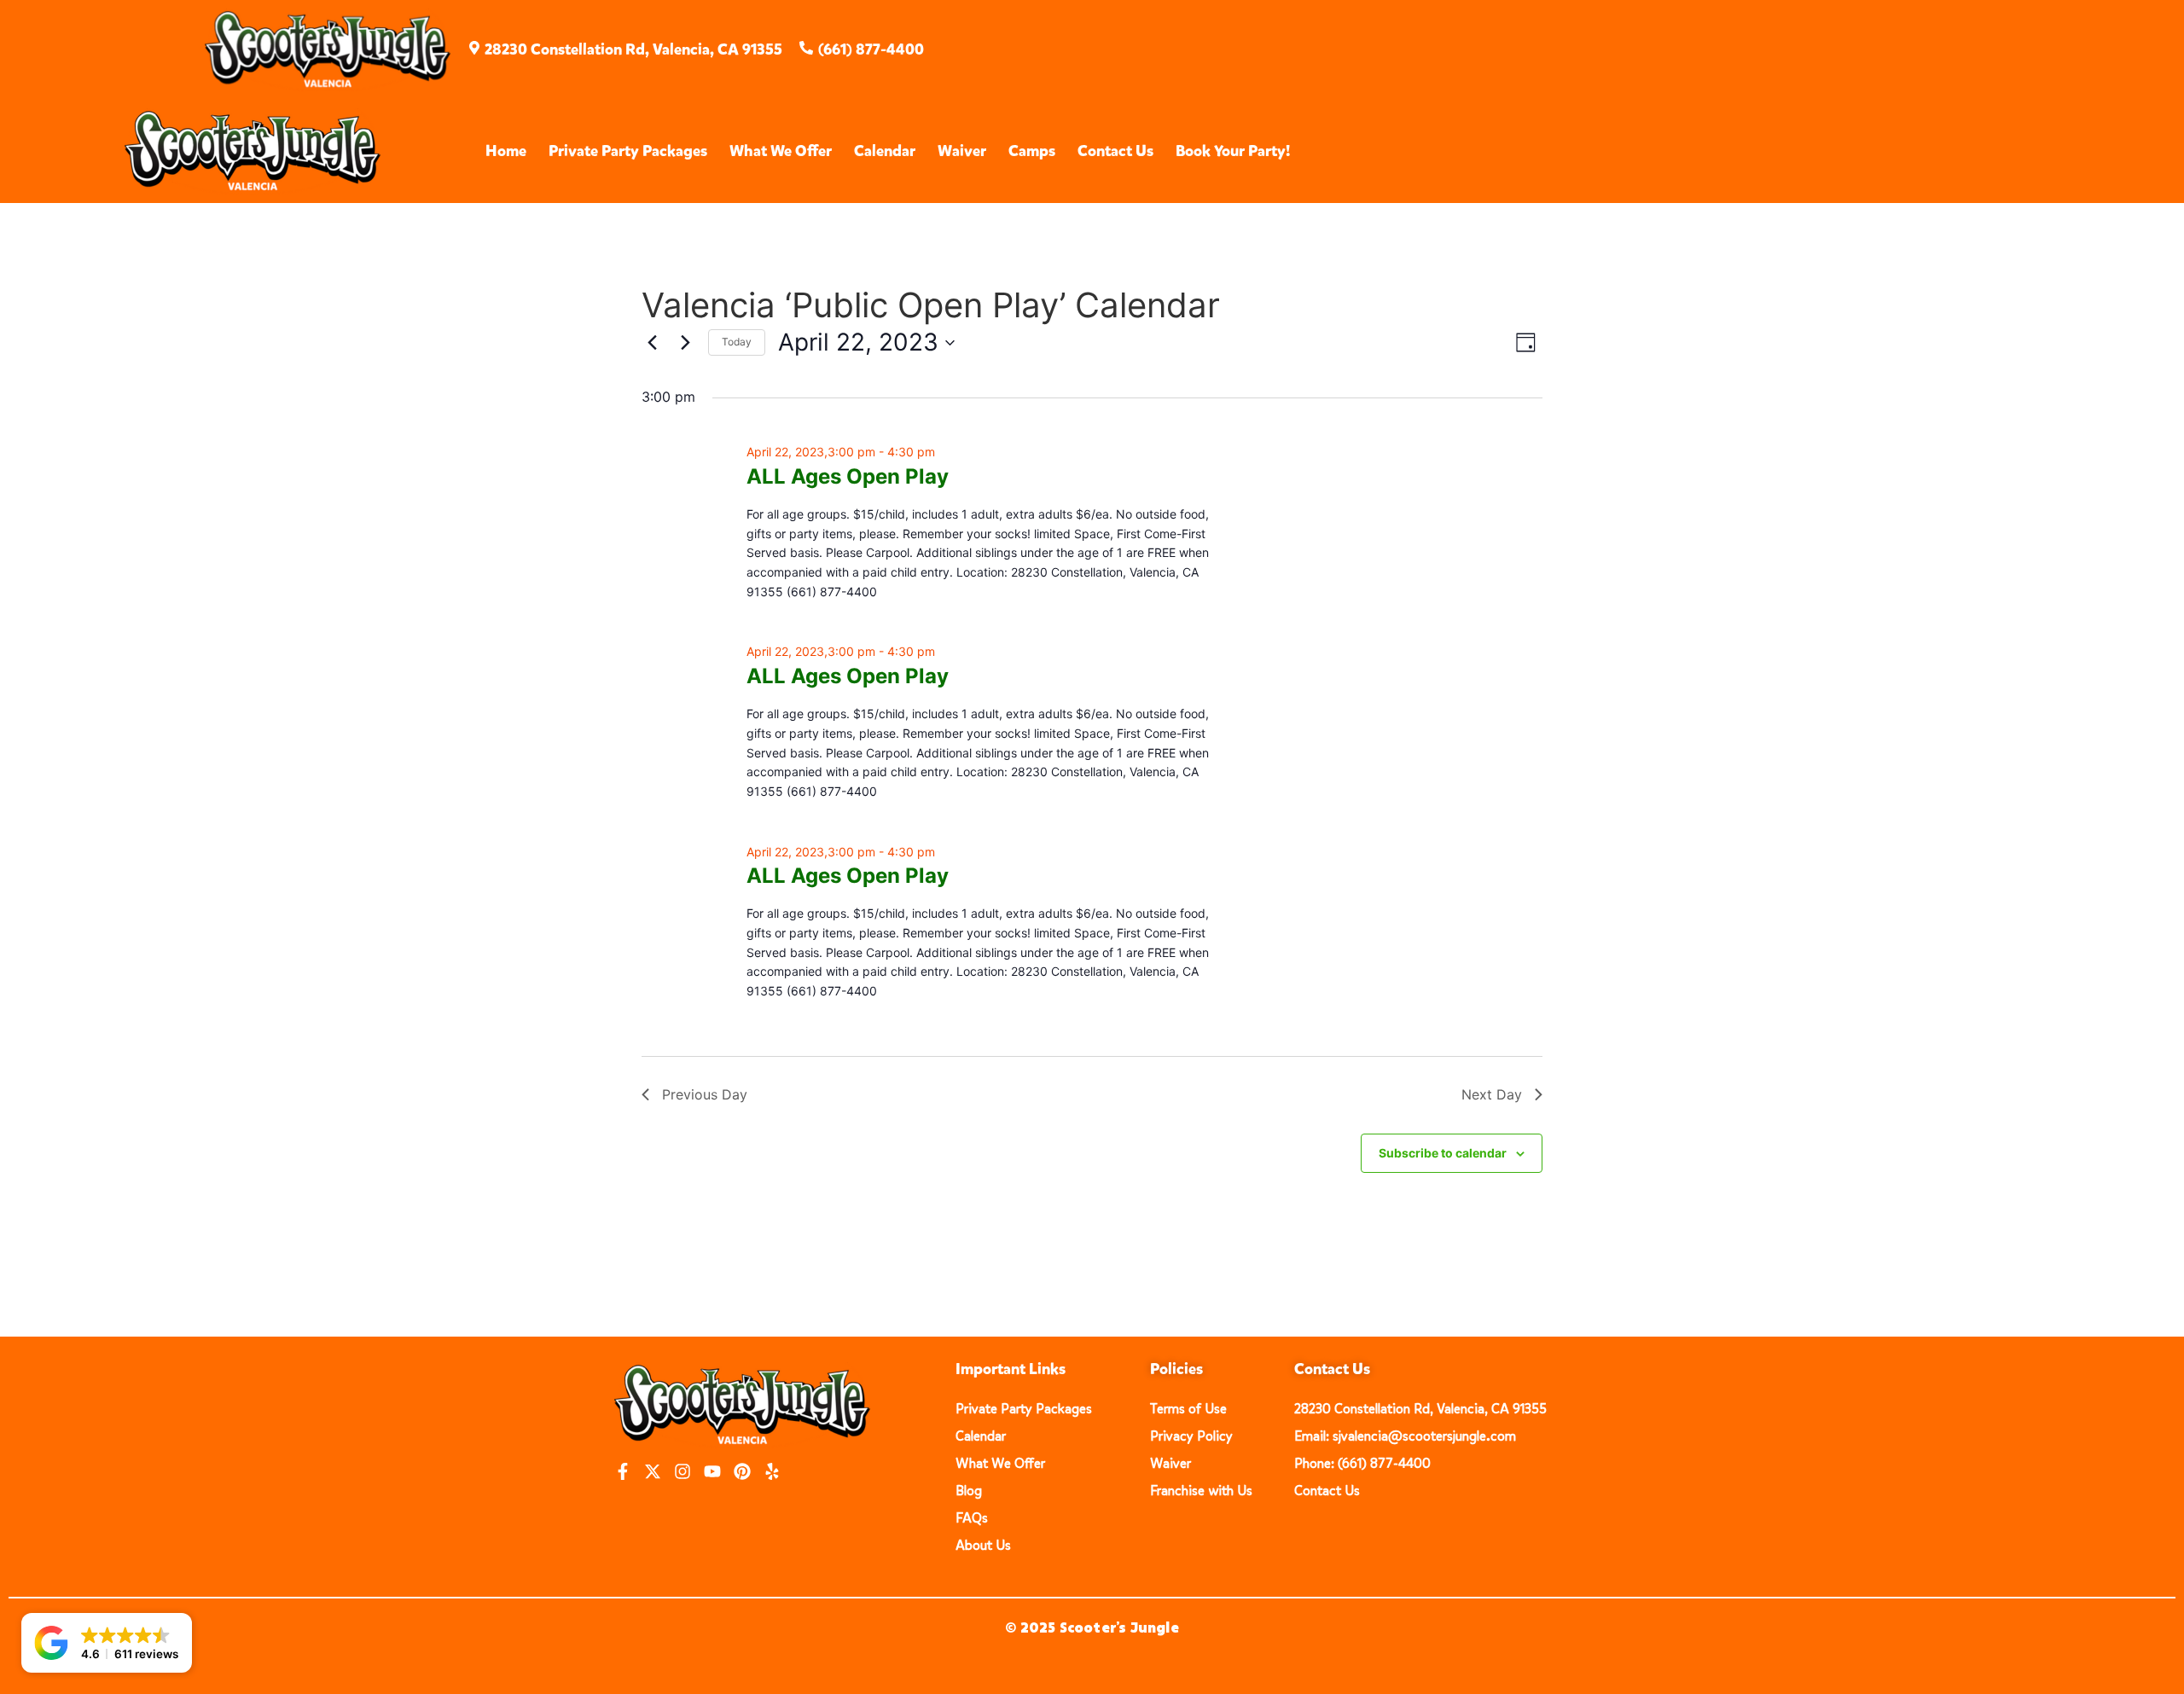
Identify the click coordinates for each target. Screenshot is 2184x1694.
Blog (969, 1491)
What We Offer (781, 151)
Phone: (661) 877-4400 (1362, 1463)
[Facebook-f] (623, 1471)
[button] (107, 1643)
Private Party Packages (628, 151)
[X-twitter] (653, 1471)
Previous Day (705, 1094)
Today (737, 342)
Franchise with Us (1201, 1491)
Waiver (962, 151)
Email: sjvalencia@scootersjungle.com (1405, 1436)
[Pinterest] (742, 1471)
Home (506, 151)
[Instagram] (682, 1471)
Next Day (1492, 1094)
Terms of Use (1188, 1409)
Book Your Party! (1233, 151)
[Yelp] (772, 1471)
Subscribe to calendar (1443, 1153)
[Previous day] (652, 343)
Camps (1032, 151)
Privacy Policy (1191, 1436)
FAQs (972, 1518)
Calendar (885, 151)
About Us (983, 1545)
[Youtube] (712, 1471)
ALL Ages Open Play (848, 476)
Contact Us (1115, 151)
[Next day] (685, 343)
